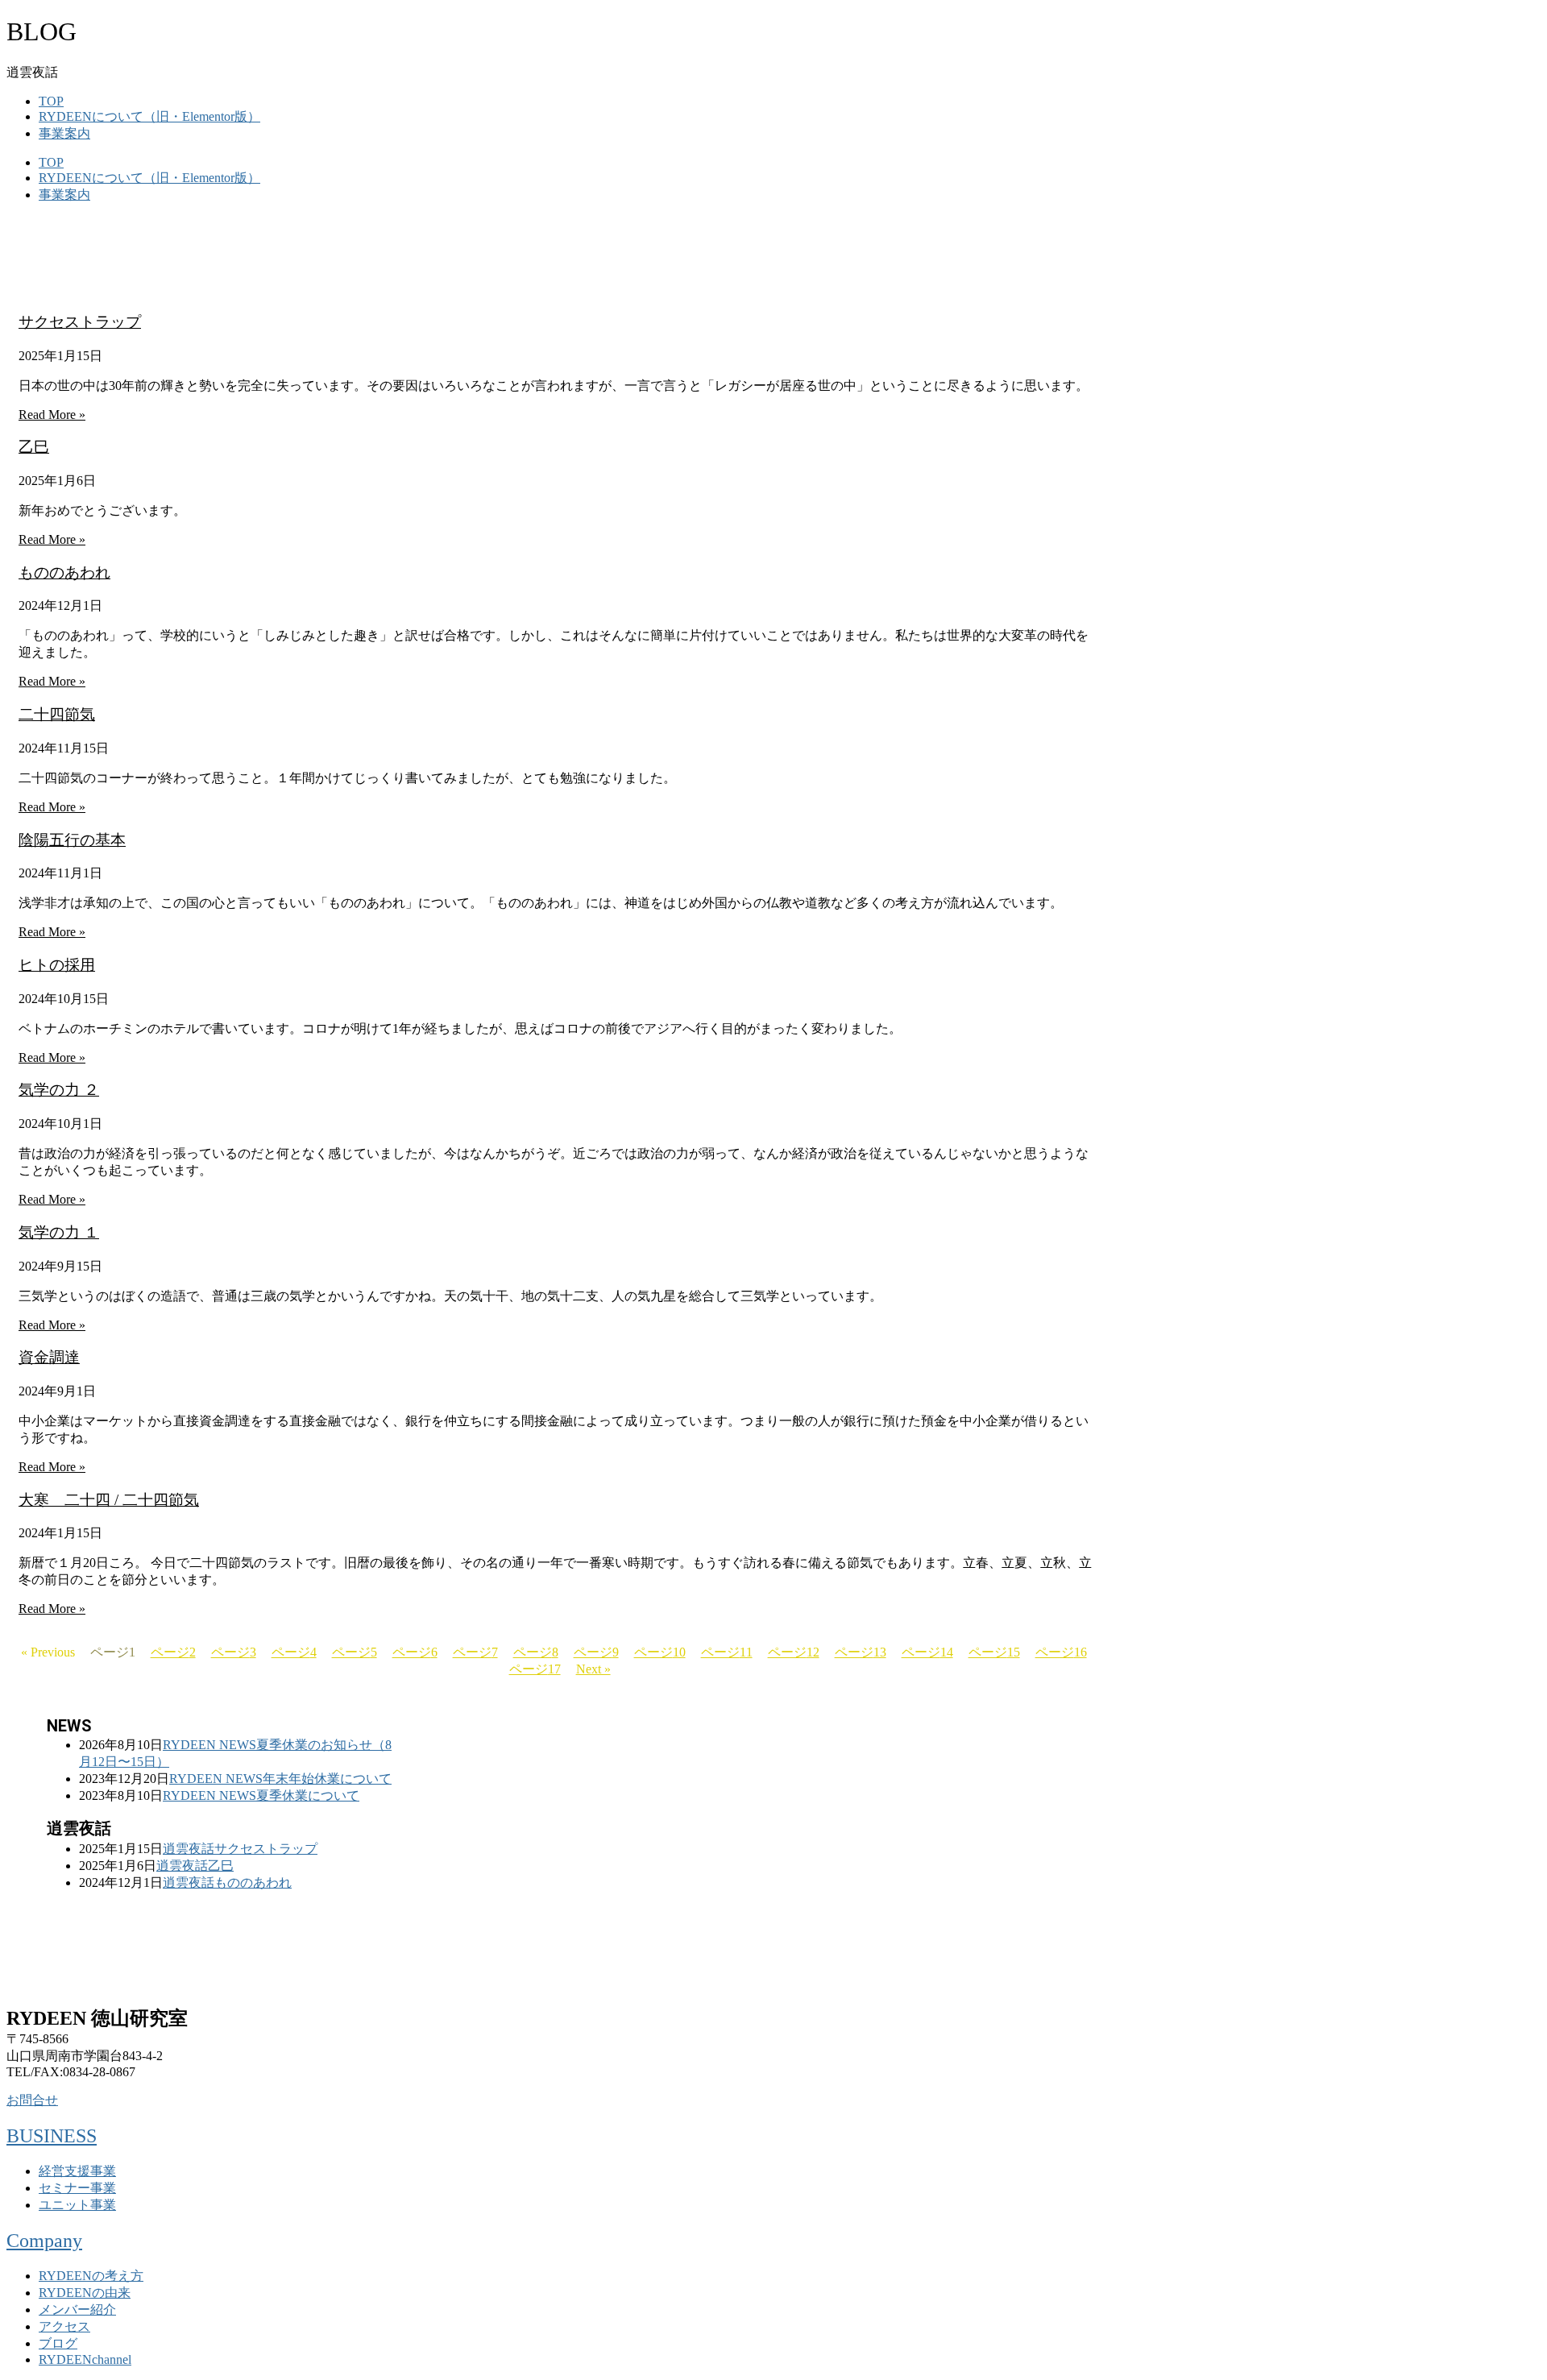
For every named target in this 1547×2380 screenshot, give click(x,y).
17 (535, 1669)
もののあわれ (64, 572)
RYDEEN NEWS (209, 1745)
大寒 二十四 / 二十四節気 (109, 1500)
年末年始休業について (327, 1779)
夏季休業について (308, 1795)
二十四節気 (57, 714)
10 (660, 1652)
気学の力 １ (59, 1232)
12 (794, 1652)
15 (994, 1652)
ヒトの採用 (57, 965)
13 (861, 1652)
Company (44, 2241)
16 (1061, 1652)
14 (927, 1652)
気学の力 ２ (59, 1090)
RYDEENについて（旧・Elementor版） (149, 116)
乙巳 (34, 447)
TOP (51, 101)
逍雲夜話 (189, 1849)
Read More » (52, 415)
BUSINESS (52, 2136)
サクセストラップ (80, 322)
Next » (593, 1669)
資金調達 (49, 1357)
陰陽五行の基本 (72, 840)
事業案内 (64, 133)
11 (727, 1652)
